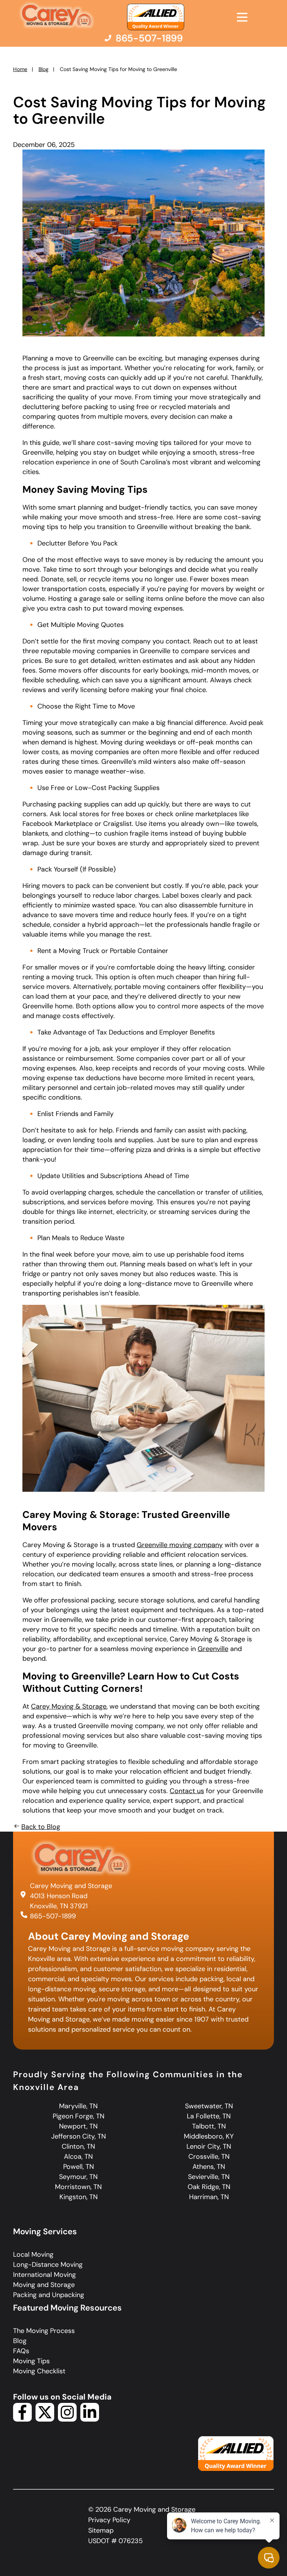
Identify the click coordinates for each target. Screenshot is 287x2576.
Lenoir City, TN (209, 2146)
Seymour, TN (78, 2177)
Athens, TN (209, 2167)
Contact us (187, 1791)
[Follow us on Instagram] (67, 2419)
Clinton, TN (78, 2146)
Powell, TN (78, 2167)
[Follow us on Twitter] (45, 2419)
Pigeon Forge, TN (78, 2116)
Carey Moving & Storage (69, 1706)
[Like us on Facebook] (22, 2419)
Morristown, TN (78, 2187)
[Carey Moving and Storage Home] (57, 16)
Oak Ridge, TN (209, 2187)
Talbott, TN (209, 2126)
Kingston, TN (78, 2197)
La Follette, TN (209, 2116)
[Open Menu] (242, 17)
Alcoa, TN (78, 2157)
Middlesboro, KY (209, 2136)
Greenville (213, 1649)
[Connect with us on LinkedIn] (90, 2419)
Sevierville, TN (209, 2177)
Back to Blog (41, 1827)
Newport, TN (78, 2126)
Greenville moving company (180, 1545)
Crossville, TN (209, 2157)
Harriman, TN (209, 2197)
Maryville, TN (78, 2106)
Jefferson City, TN (78, 2136)
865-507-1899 (53, 1916)
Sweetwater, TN (209, 2106)
